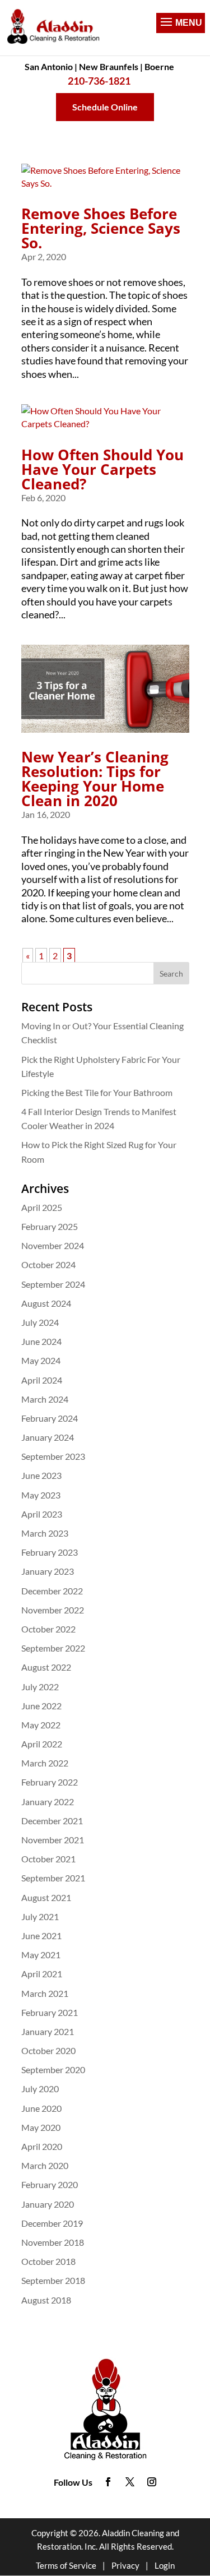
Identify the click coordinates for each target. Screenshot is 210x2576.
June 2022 (41, 1706)
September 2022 (53, 1648)
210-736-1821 (99, 81)
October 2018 (48, 2261)
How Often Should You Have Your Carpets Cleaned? (102, 469)
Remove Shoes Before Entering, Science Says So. (101, 228)
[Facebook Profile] (108, 2482)
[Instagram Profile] (152, 2482)
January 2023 (48, 1571)
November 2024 (53, 1245)
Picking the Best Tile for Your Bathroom (97, 1092)
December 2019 (52, 2223)
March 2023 (45, 1533)
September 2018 (53, 2280)
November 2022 (53, 1610)
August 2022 (46, 1667)
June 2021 (41, 1936)
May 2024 (41, 1360)
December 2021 (52, 1821)
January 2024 (48, 1437)
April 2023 (42, 1514)
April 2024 (42, 1380)
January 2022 (48, 1802)
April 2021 (42, 1974)
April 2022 (42, 1744)
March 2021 (45, 1993)
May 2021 (41, 1955)
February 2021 (50, 2012)
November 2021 (53, 1840)
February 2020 (50, 2184)
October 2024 (48, 1264)
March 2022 (45, 1763)
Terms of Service (66, 2565)
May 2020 (41, 2127)
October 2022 (48, 1629)
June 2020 (41, 2108)
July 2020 (40, 2089)
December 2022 (52, 1591)
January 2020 (48, 2204)
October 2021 (48, 1859)
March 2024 (45, 1399)
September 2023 (53, 1456)
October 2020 (48, 2050)
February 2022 (50, 1782)
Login (165, 2565)
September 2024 (53, 1284)
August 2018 (46, 2300)
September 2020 (53, 2069)
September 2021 (53, 1878)
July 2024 (40, 1322)
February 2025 (50, 1226)
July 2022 (40, 1687)
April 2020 (42, 2146)
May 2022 (41, 1725)
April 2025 (42, 1207)
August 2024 (46, 1303)
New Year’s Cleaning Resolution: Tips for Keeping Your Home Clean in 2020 (95, 779)
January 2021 (48, 2031)
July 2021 (40, 1916)
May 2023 (41, 1495)
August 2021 (46, 1897)
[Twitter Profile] (130, 2482)
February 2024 (50, 1418)
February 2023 (50, 1552)
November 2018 (53, 2242)
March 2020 (45, 2165)
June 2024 (41, 1341)
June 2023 (41, 1475)
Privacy (125, 2565)
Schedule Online (105, 107)
